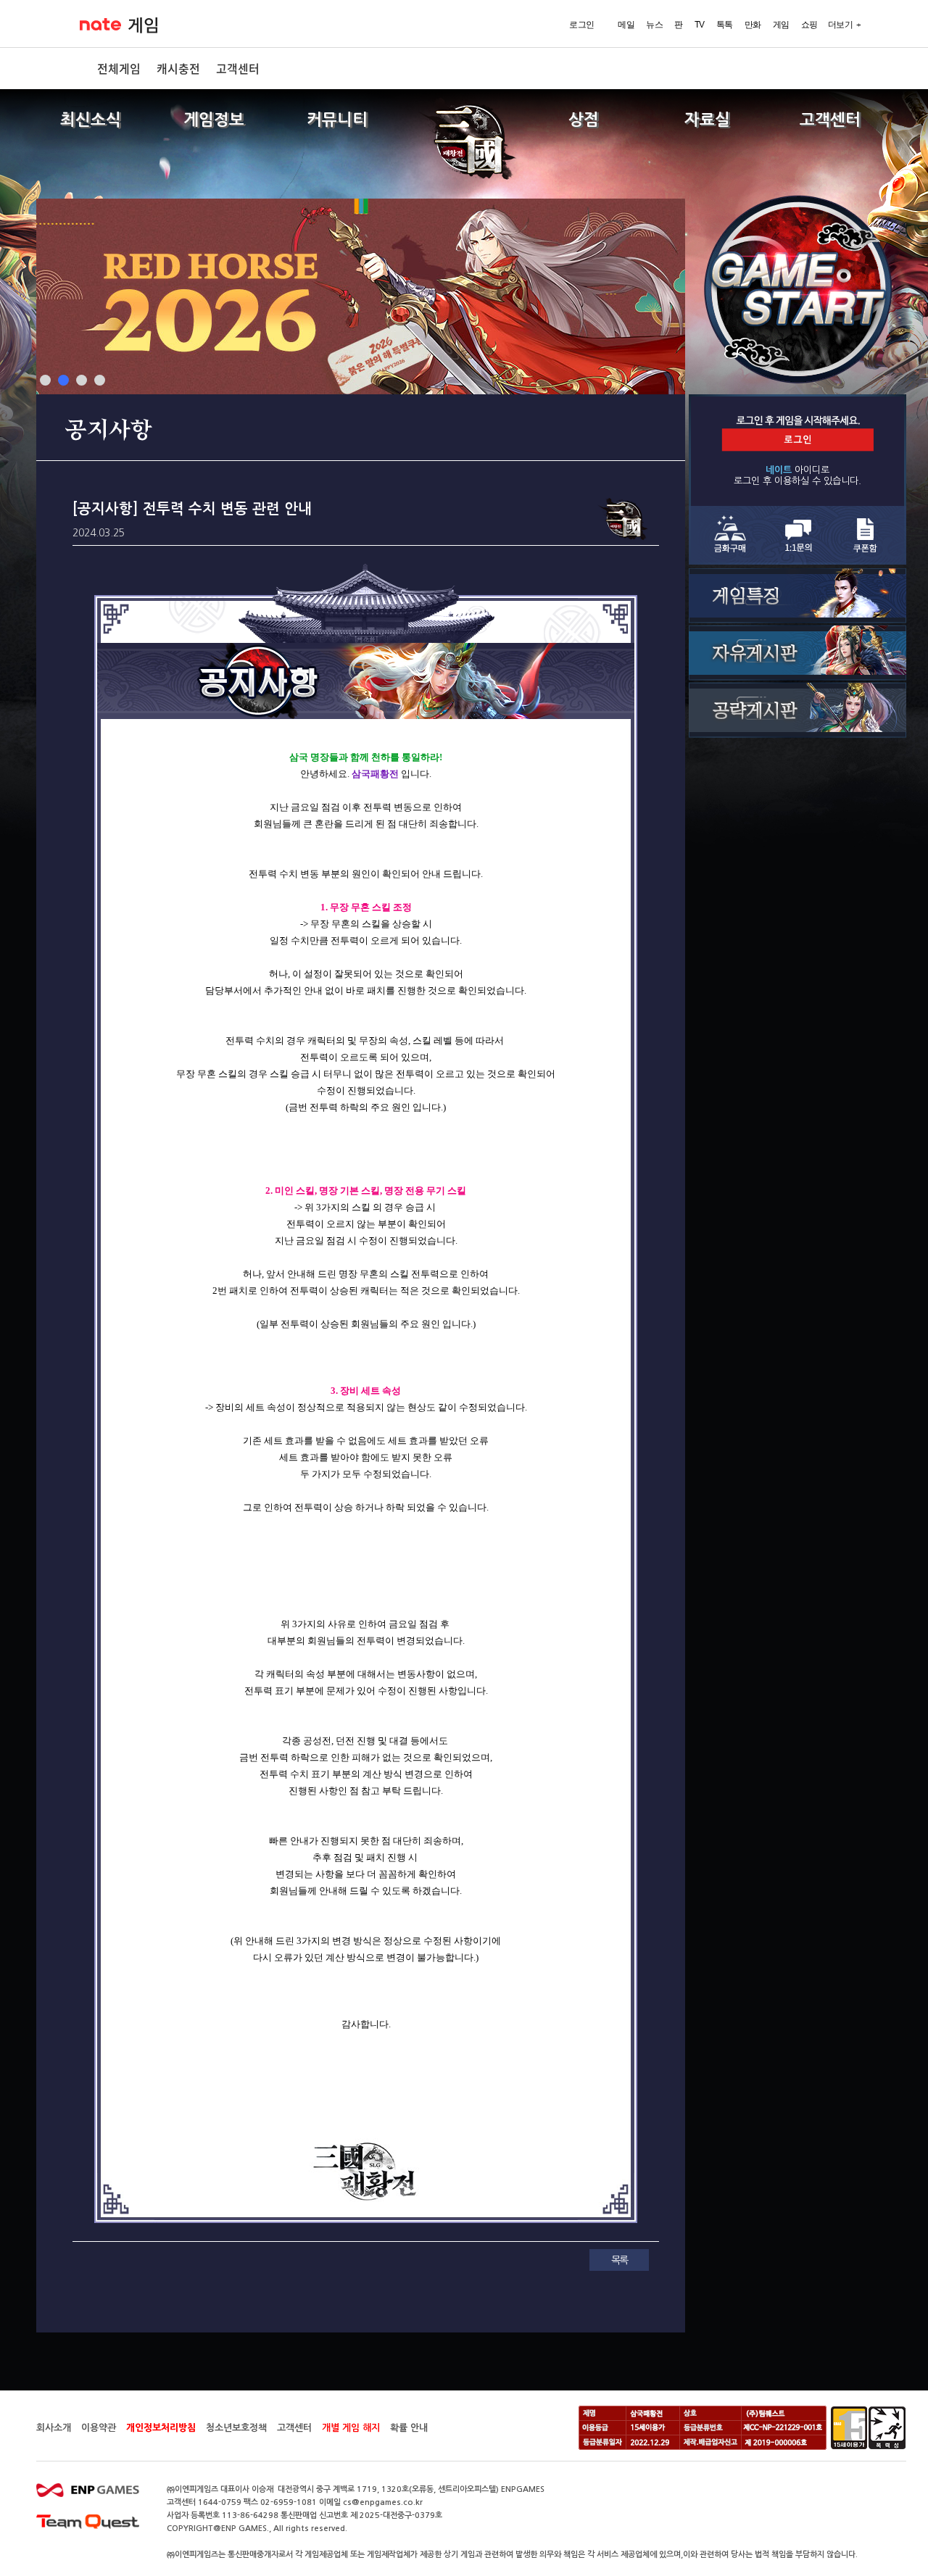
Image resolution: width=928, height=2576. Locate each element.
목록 (619, 2260)
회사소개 (54, 2428)
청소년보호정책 (236, 2428)
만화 (753, 25)
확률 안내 (409, 2428)
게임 (143, 25)
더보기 (841, 25)
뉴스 (654, 25)
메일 (626, 25)
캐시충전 (178, 68)
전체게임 (119, 68)
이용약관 (99, 2428)
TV (700, 25)
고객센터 (238, 68)
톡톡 (725, 25)
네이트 (100, 24)
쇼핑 (809, 25)
